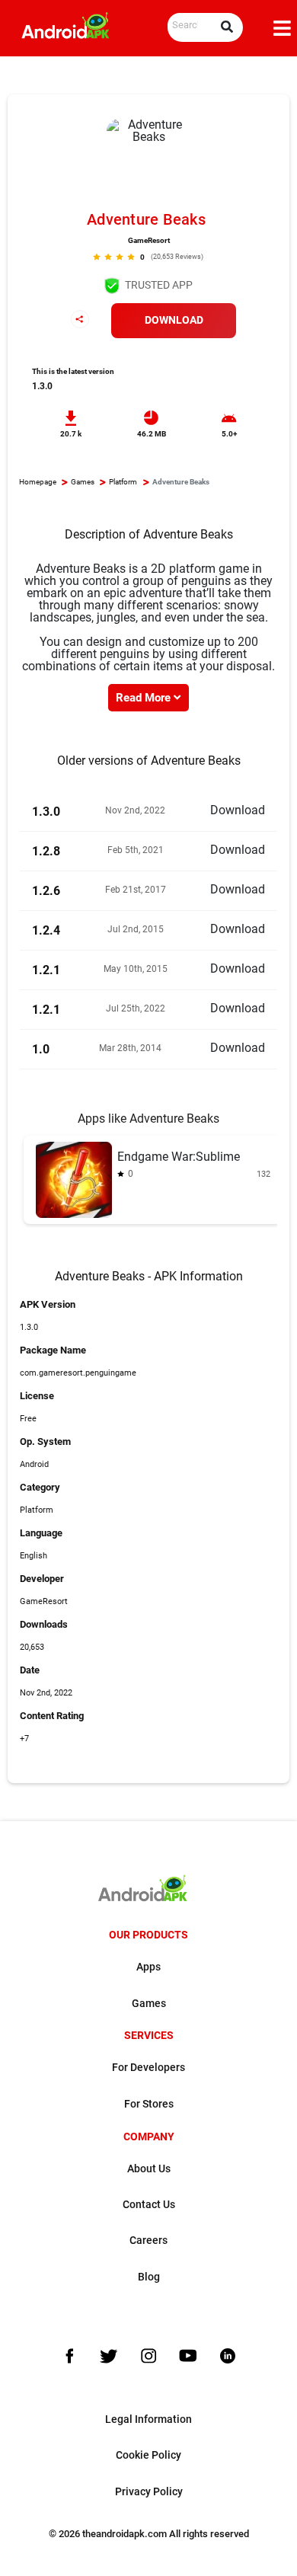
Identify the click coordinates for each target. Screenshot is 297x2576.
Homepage (38, 482)
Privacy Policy (149, 2492)
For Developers (148, 2068)
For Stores (149, 2104)
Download (174, 320)
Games (83, 482)
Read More (145, 698)
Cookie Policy (148, 2455)
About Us (149, 2169)
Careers (148, 2240)
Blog (149, 2277)
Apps (148, 1967)
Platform (123, 482)
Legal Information (148, 2419)
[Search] (227, 27)
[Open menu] (282, 28)
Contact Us (149, 2205)
